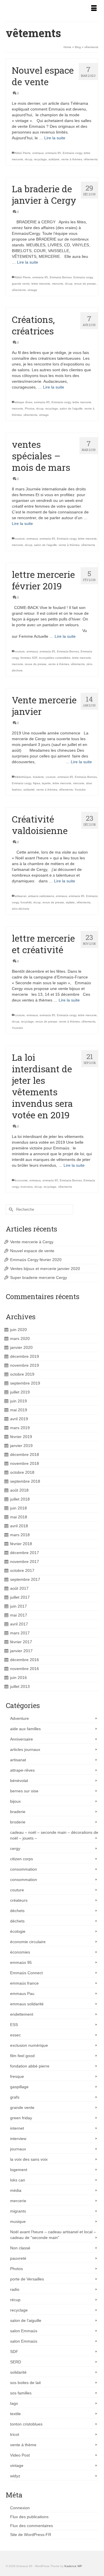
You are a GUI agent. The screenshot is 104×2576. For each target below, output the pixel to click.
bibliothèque (23, 777)
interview (18, 2139)
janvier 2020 (21, 1347)
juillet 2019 (20, 1392)
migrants (18, 2211)
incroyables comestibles (55, 658)
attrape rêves (24, 402)
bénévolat (19, 1781)
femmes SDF (29, 658)
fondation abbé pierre (30, 2066)
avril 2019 (19, 1419)
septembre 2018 (25, 1481)
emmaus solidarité (27, 2004)
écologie (18, 1931)
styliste (70, 902)
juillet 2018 (20, 1499)
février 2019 (21, 1437)
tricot (15, 2434)
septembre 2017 (25, 1579)
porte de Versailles (27, 2279)
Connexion (20, 2508)
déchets (17, 1911)
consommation (24, 1869)
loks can (18, 2180)
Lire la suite (55, 138)
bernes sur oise (24, 1791)
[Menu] (94, 9)
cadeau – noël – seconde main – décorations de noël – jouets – (54, 1835)
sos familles (21, 2393)
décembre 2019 (25, 1356)
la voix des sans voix (29, 2159)
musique (18, 2221)
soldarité (29, 790)
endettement (22, 2014)
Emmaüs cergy (72, 153)
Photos (30, 409)
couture (20, 539)
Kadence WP (73, 2566)
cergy (15, 1848)
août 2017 (19, 1588)
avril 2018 (19, 1526)
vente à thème (23, 2445)
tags (14, 2403)
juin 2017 (18, 1606)
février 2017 (21, 1642)
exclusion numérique (29, 2045)
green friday (21, 2118)
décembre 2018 (25, 1454)
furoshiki (26, 902)
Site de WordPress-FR (31, 2535)
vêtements (91, 159)
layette (46, 783)
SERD (16, 2362)
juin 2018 (18, 1508)
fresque (17, 2076)
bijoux (15, 1801)
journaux (18, 2149)
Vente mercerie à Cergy (32, 1242)
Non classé (20, 2248)
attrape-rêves (22, 1770)
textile (15, 2414)
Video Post (20, 2455)
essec (15, 2035)
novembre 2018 (25, 1463)
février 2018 (21, 1544)
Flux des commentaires (31, 2526)
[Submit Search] (10, 1209)
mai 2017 (19, 1615)
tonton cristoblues (26, 2424)
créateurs (19, 1900)
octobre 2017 (22, 1570)
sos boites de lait (25, 2383)
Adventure (19, 1718)
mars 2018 (20, 1535)
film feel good (22, 2056)
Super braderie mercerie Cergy (39, 1277)
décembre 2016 (25, 1660)
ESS (14, 2025)
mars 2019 (20, 1428)
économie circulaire (28, 1942)
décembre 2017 (25, 1553)
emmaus (38, 153)
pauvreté (18, 2258)
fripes (37, 783)
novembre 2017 (25, 1562)
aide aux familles (25, 1729)
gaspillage (19, 2087)
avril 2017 (19, 1624)
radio (15, 2289)
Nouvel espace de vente (32, 1251)
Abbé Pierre (23, 153)
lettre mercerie (41, 284)
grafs (15, 2097)
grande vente (21, 284)
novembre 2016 (25, 1669)
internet (17, 2128)
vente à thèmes (72, 159)
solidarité (18, 2372)
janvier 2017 (21, 1651)
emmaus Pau (22, 1994)
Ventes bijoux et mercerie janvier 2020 (45, 1269)
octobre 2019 (22, 1374)
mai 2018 (19, 1517)
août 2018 (19, 1490)
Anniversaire (22, 1739)
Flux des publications (29, 2517)
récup (29, 159)
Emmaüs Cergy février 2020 (36, 1260)
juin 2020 (18, 1330)
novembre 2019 (25, 1365)
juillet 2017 (20, 1597)
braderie (38, 777)
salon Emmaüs (24, 2331)
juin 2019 (18, 1401)
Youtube (80, 790)
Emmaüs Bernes (61, 277)
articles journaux (25, 1749)
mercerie (58, 284)
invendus (27, 1187)
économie (21, 1180)
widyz (15, 2476)
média (16, 2190)
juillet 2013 (20, 1686)
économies (20, 1952)
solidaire (54, 159)
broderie (18, 1822)
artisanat (21, 896)
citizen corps (22, 1859)
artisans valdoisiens (41, 896)
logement (19, 2170)
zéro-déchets (21, 909)
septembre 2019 (25, 1383)
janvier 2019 (21, 1446)
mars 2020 (20, 1339)
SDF (14, 2352)
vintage (32, 290)
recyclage (40, 159)
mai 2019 (19, 1410)
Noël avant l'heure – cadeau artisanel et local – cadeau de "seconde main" (53, 2235)
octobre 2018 (22, 1472)
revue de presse (85, 284)
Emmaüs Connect (26, 1973)
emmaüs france (24, 1983)
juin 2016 (18, 1678)
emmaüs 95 (53, 153)
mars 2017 (20, 1633)
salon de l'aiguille (71, 409)
